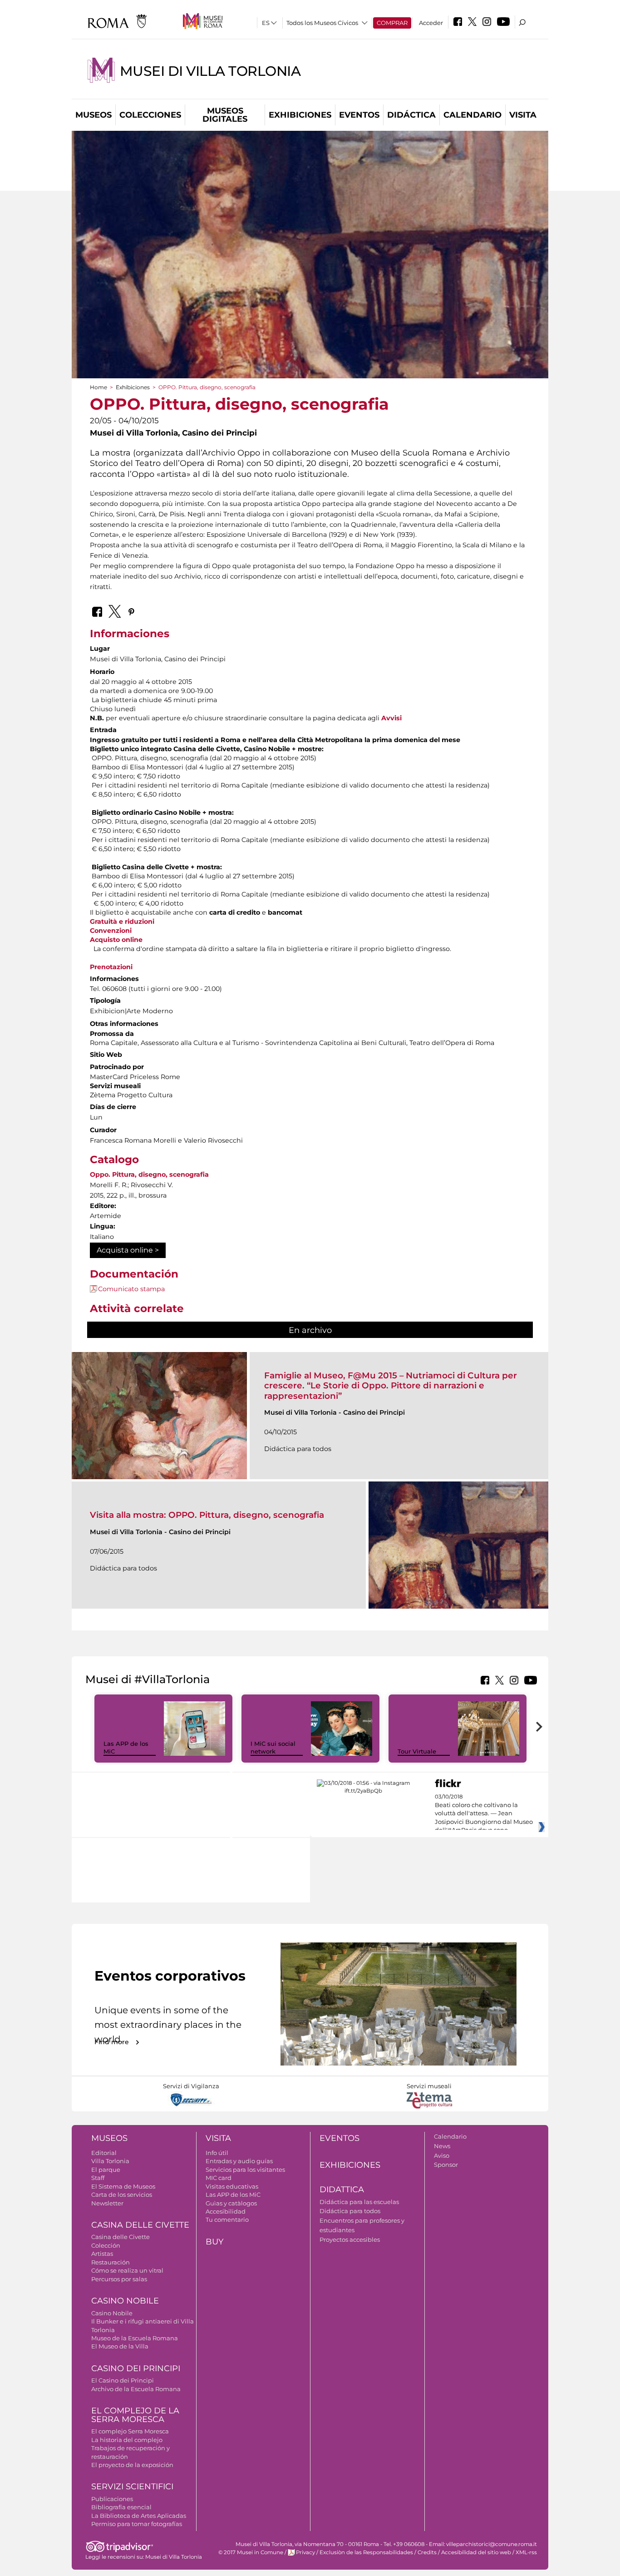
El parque (106, 2170)
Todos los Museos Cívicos (322, 23)
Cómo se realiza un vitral (127, 2270)
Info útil (217, 2153)
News (442, 2146)
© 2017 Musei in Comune (251, 2552)
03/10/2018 (484, 1813)
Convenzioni (111, 931)
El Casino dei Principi (123, 2380)
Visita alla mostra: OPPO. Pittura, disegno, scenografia (207, 1515)
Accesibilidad (226, 2211)
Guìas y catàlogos (231, 2203)
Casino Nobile (125, 2301)
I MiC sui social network (273, 1747)
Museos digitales (225, 115)
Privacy (305, 2552)
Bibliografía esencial (121, 2507)
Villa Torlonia (110, 2161)
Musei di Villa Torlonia (210, 71)
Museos (93, 115)
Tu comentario (227, 2219)
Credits (427, 2552)
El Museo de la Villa (120, 2346)
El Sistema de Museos (123, 2186)
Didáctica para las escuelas (359, 2202)
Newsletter (107, 2203)
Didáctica (411, 115)
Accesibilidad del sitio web (476, 2552)
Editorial (104, 2153)
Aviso (442, 2155)
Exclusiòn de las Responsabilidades (366, 2552)
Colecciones (150, 115)
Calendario (472, 115)
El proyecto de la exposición (132, 2465)
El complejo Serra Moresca (130, 2431)
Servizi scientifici (132, 2487)
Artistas (102, 2254)
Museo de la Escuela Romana (135, 2338)
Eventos (359, 115)
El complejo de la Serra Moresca (135, 2415)
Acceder (431, 23)
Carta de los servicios (122, 2195)
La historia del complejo (127, 2440)
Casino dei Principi (136, 2368)
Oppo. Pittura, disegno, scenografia (149, 1174)
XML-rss (526, 2552)
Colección (106, 2245)
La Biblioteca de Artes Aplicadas (139, 2516)
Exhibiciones (300, 115)
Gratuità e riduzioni (122, 921)
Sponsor (446, 2165)
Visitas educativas (232, 2186)
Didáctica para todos (350, 2211)
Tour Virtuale (417, 1751)
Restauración (111, 2262)
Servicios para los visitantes (245, 2170)
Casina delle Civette (140, 2225)
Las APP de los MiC (233, 2195)
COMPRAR (392, 23)
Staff (98, 2178)
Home (98, 387)
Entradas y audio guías (239, 2161)
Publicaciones (112, 2499)
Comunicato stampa (131, 1289)
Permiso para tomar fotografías (137, 2524)
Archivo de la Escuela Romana (136, 2389)
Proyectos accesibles (350, 2239)
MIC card (219, 2178)
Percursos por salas (119, 2279)
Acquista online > (128, 1250)
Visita (523, 115)
